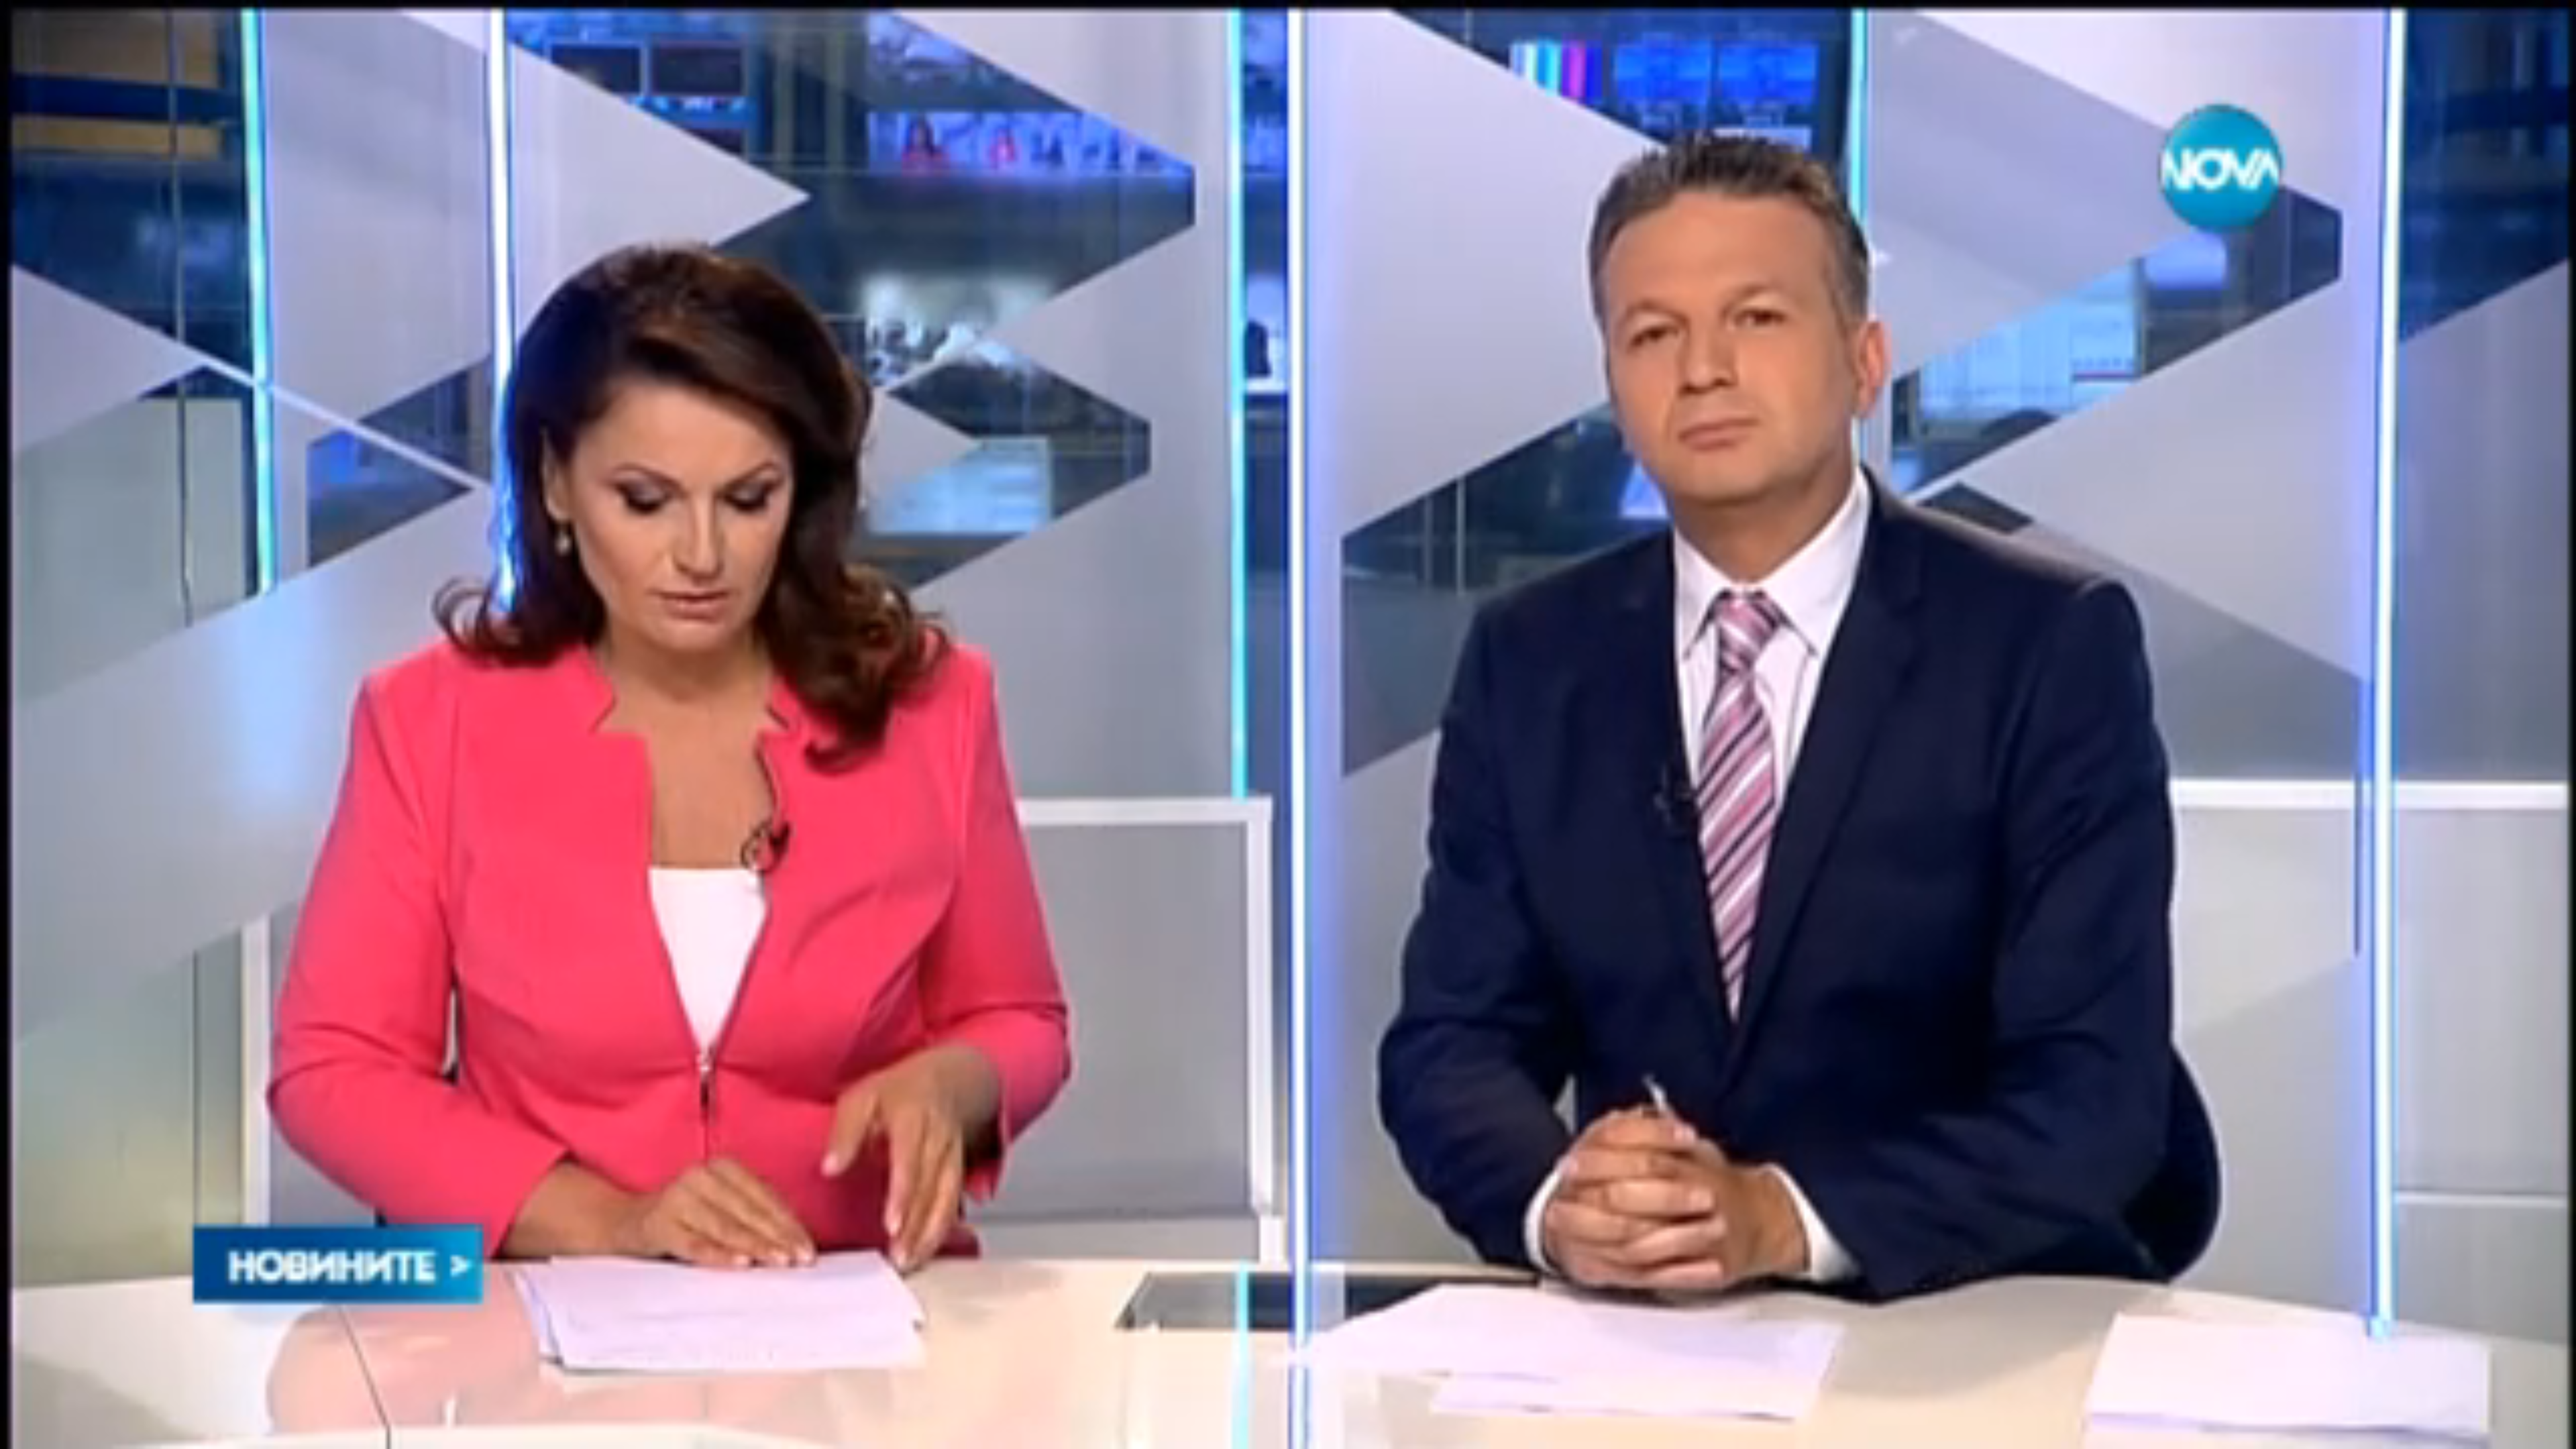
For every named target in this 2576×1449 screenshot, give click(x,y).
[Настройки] (2550, 23)
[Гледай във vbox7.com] (2552, 1432)
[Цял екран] (2523, 1432)
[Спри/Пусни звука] (51, 1432)
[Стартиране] (22, 1432)
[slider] (338, 1413)
